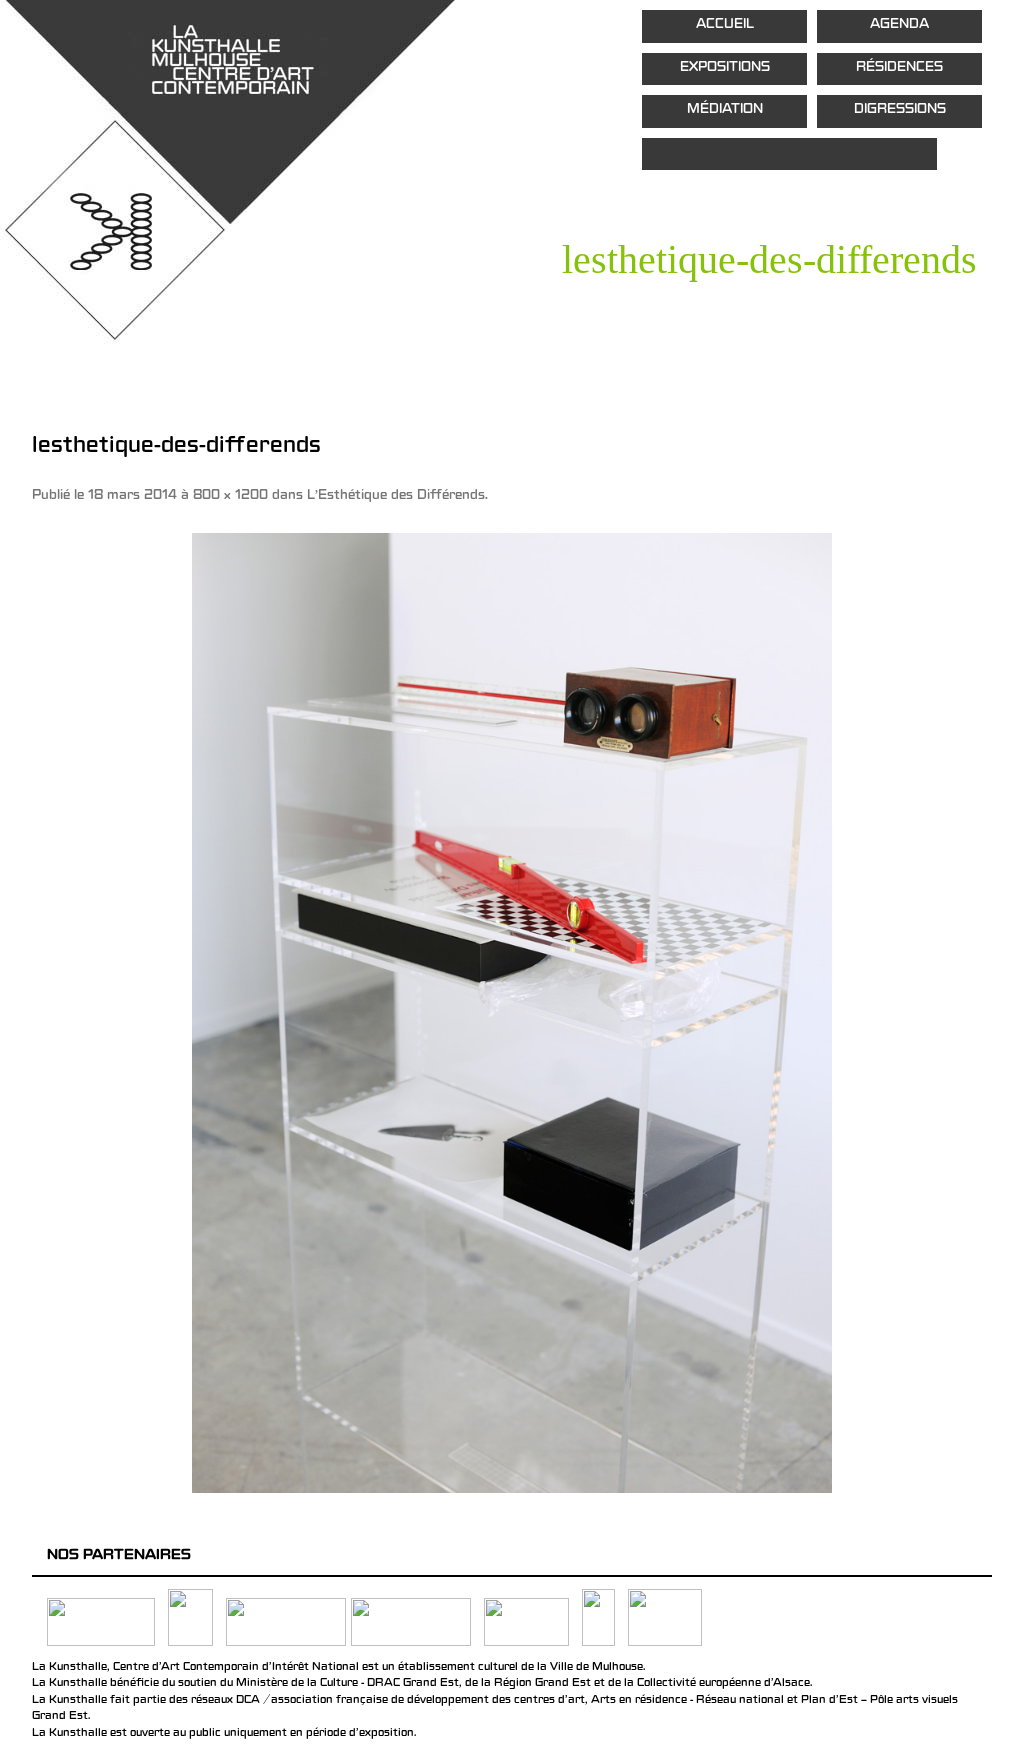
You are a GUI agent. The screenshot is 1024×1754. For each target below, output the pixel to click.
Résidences (899, 68)
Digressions (900, 110)
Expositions (725, 68)
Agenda (899, 25)
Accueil (725, 25)
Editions (789, 154)
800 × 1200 (230, 496)
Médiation (725, 110)
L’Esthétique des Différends (396, 496)
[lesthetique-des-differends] (512, 1013)
